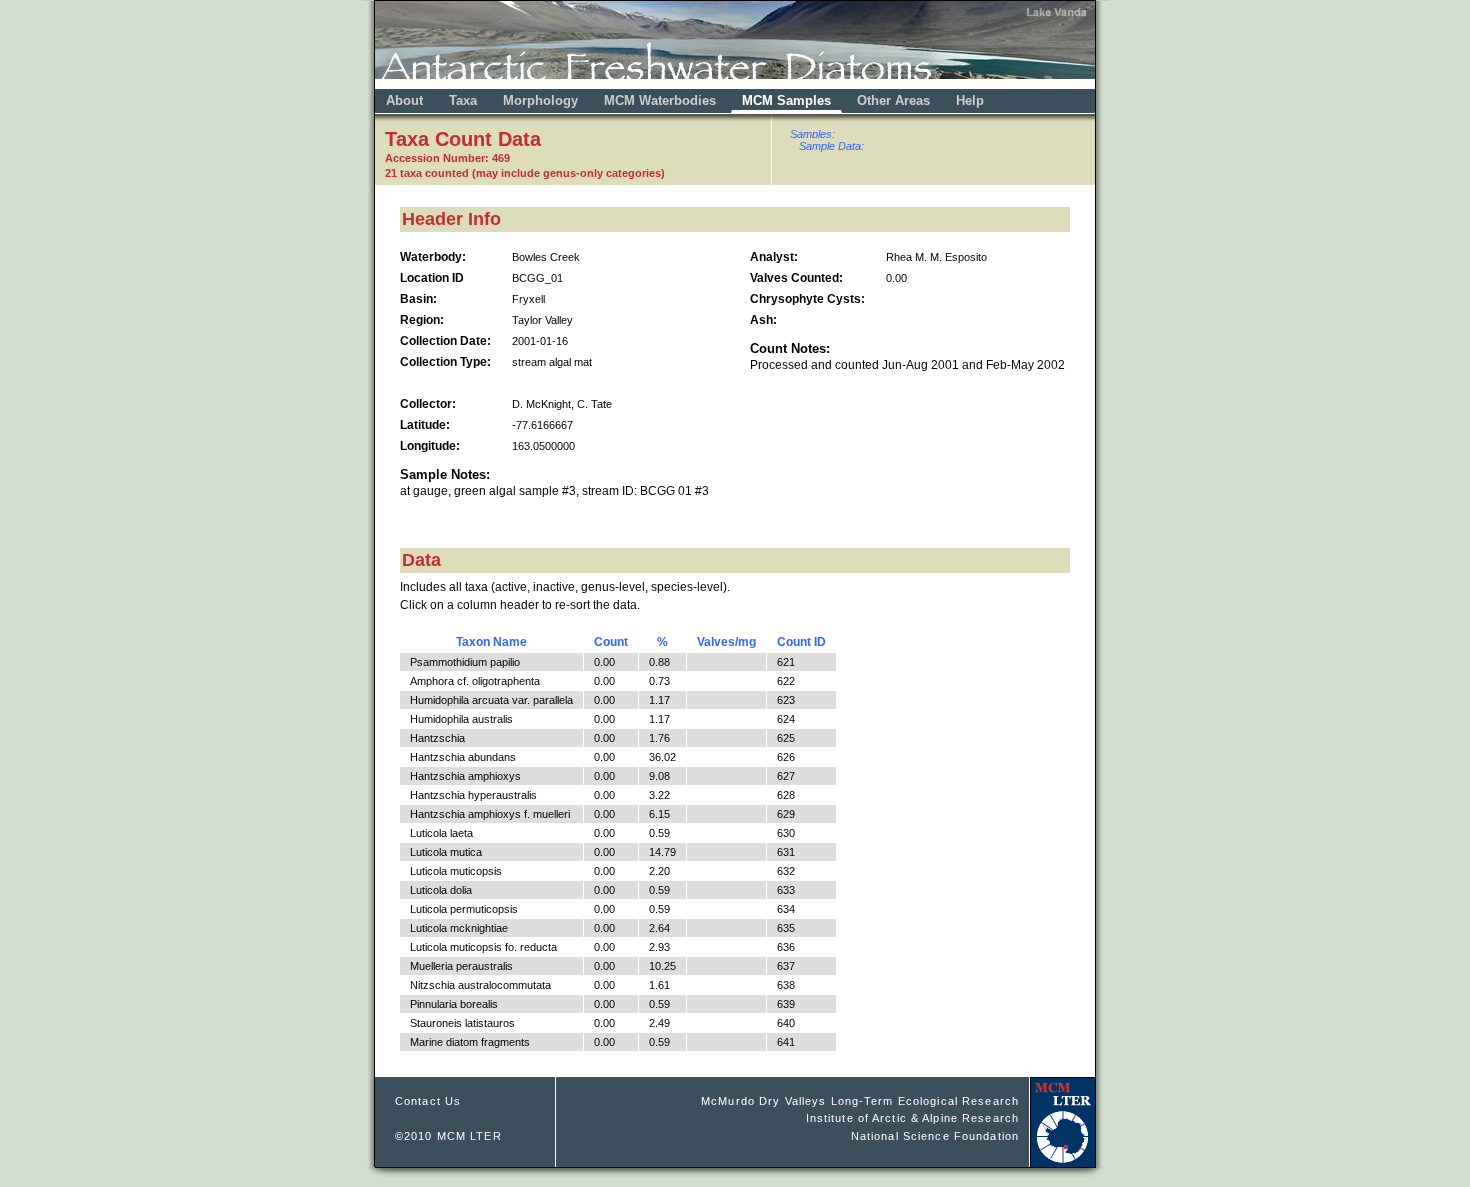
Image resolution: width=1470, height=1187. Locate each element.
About (404, 100)
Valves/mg (726, 642)
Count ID (801, 642)
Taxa (463, 100)
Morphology (540, 100)
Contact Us (428, 1101)
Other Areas (895, 100)
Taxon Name (491, 642)
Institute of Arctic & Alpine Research (912, 1118)
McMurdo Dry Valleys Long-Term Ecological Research (860, 1101)
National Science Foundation (935, 1136)
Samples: (812, 134)
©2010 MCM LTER (448, 1136)
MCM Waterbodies (662, 100)
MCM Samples (786, 100)
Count (611, 642)
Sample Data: (831, 146)
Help (970, 100)
